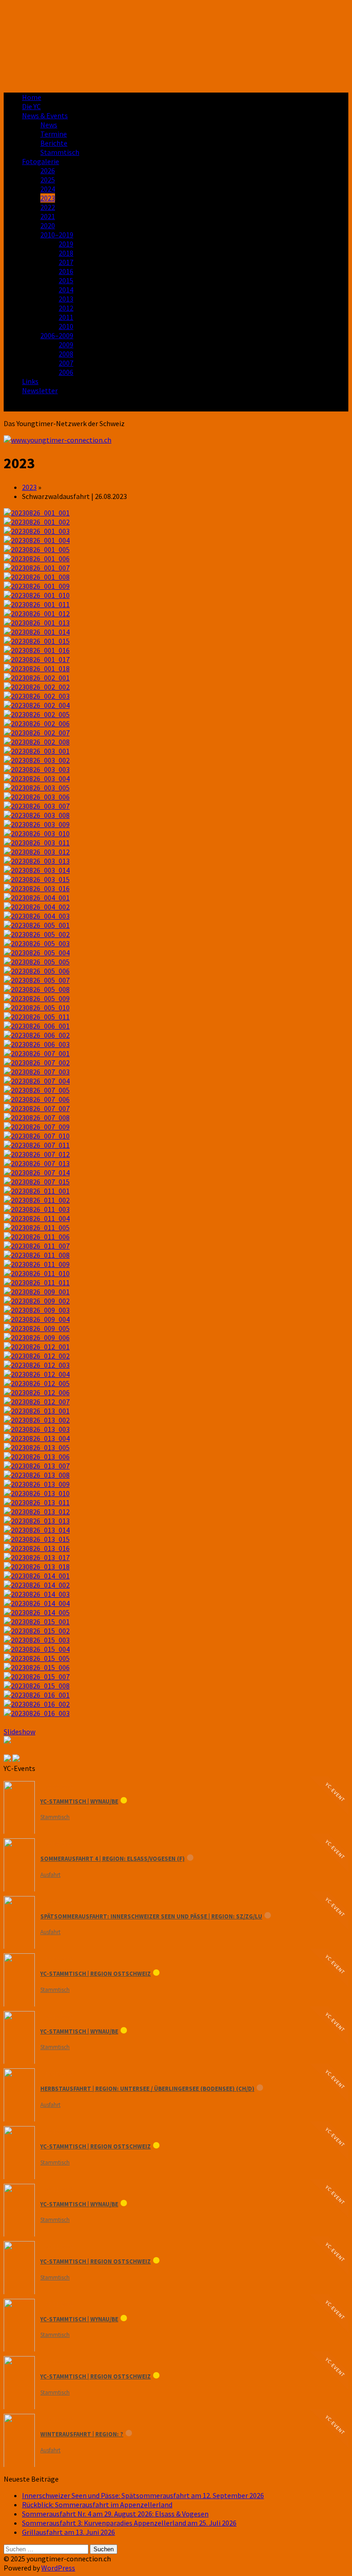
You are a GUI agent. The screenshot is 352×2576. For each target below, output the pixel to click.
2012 (66, 308)
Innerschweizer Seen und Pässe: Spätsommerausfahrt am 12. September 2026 (143, 2495)
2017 (66, 262)
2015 (66, 280)
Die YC (31, 106)
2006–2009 (57, 335)
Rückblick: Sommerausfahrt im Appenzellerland (97, 2505)
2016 (66, 271)
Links (30, 381)
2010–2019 (57, 235)
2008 (66, 354)
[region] (176, 44)
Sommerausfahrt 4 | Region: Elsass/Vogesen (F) (113, 1859)
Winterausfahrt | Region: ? (82, 2434)
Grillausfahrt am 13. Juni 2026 (69, 2532)
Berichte (54, 143)
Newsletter (40, 390)
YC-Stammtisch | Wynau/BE (79, 1801)
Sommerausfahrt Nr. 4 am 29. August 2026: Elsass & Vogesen (115, 2514)
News (49, 125)
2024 (48, 189)
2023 (48, 198)
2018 (66, 253)
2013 (66, 299)
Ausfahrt (50, 1875)
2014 (66, 290)
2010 (66, 326)
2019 (66, 244)
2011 (66, 317)
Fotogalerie (41, 161)
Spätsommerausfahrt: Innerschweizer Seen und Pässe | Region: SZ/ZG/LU (151, 1916)
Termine (54, 134)
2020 (48, 225)
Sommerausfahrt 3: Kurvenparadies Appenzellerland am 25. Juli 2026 (129, 2523)
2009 (66, 345)
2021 (48, 216)
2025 (48, 180)
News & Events (45, 115)
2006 (66, 372)
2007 (66, 363)
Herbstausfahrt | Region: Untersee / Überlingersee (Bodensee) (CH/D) (147, 2089)
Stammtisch (60, 152)
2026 (48, 170)
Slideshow (19, 1732)
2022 (48, 207)
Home (32, 97)
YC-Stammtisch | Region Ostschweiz (96, 1974)
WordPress (58, 2568)
